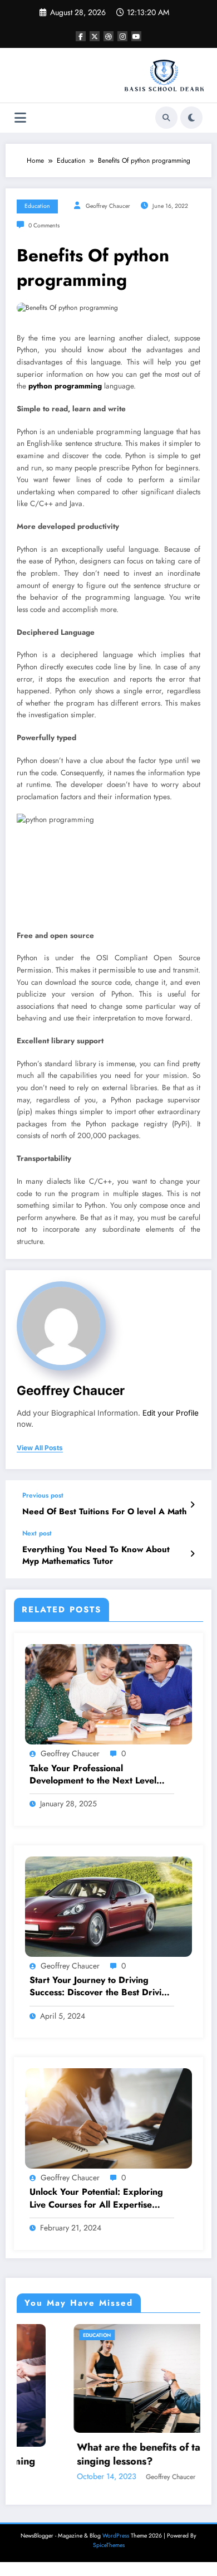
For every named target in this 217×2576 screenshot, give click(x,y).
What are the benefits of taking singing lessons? (95, 2455)
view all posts (40, 1448)
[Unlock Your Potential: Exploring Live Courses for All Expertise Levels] (108, 2118)
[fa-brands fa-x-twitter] (95, 36)
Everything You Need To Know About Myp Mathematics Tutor (96, 1556)
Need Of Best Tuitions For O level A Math (105, 1512)
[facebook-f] (81, 36)
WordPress (116, 2536)
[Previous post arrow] (192, 1505)
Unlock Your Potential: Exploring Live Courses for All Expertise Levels (96, 2198)
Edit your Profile (171, 1413)
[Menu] (20, 118)
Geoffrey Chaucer (108, 206)
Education (37, 206)
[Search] (166, 118)
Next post (37, 1533)
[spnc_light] (191, 118)
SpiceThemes (109, 2545)
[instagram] (122, 36)
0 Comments (44, 225)
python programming (65, 386)
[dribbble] (108, 36)
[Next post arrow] (192, 1554)
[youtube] (136, 36)
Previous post (43, 1495)
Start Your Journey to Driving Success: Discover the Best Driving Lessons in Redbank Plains (101, 1987)
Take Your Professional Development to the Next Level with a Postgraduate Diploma (93, 1775)
